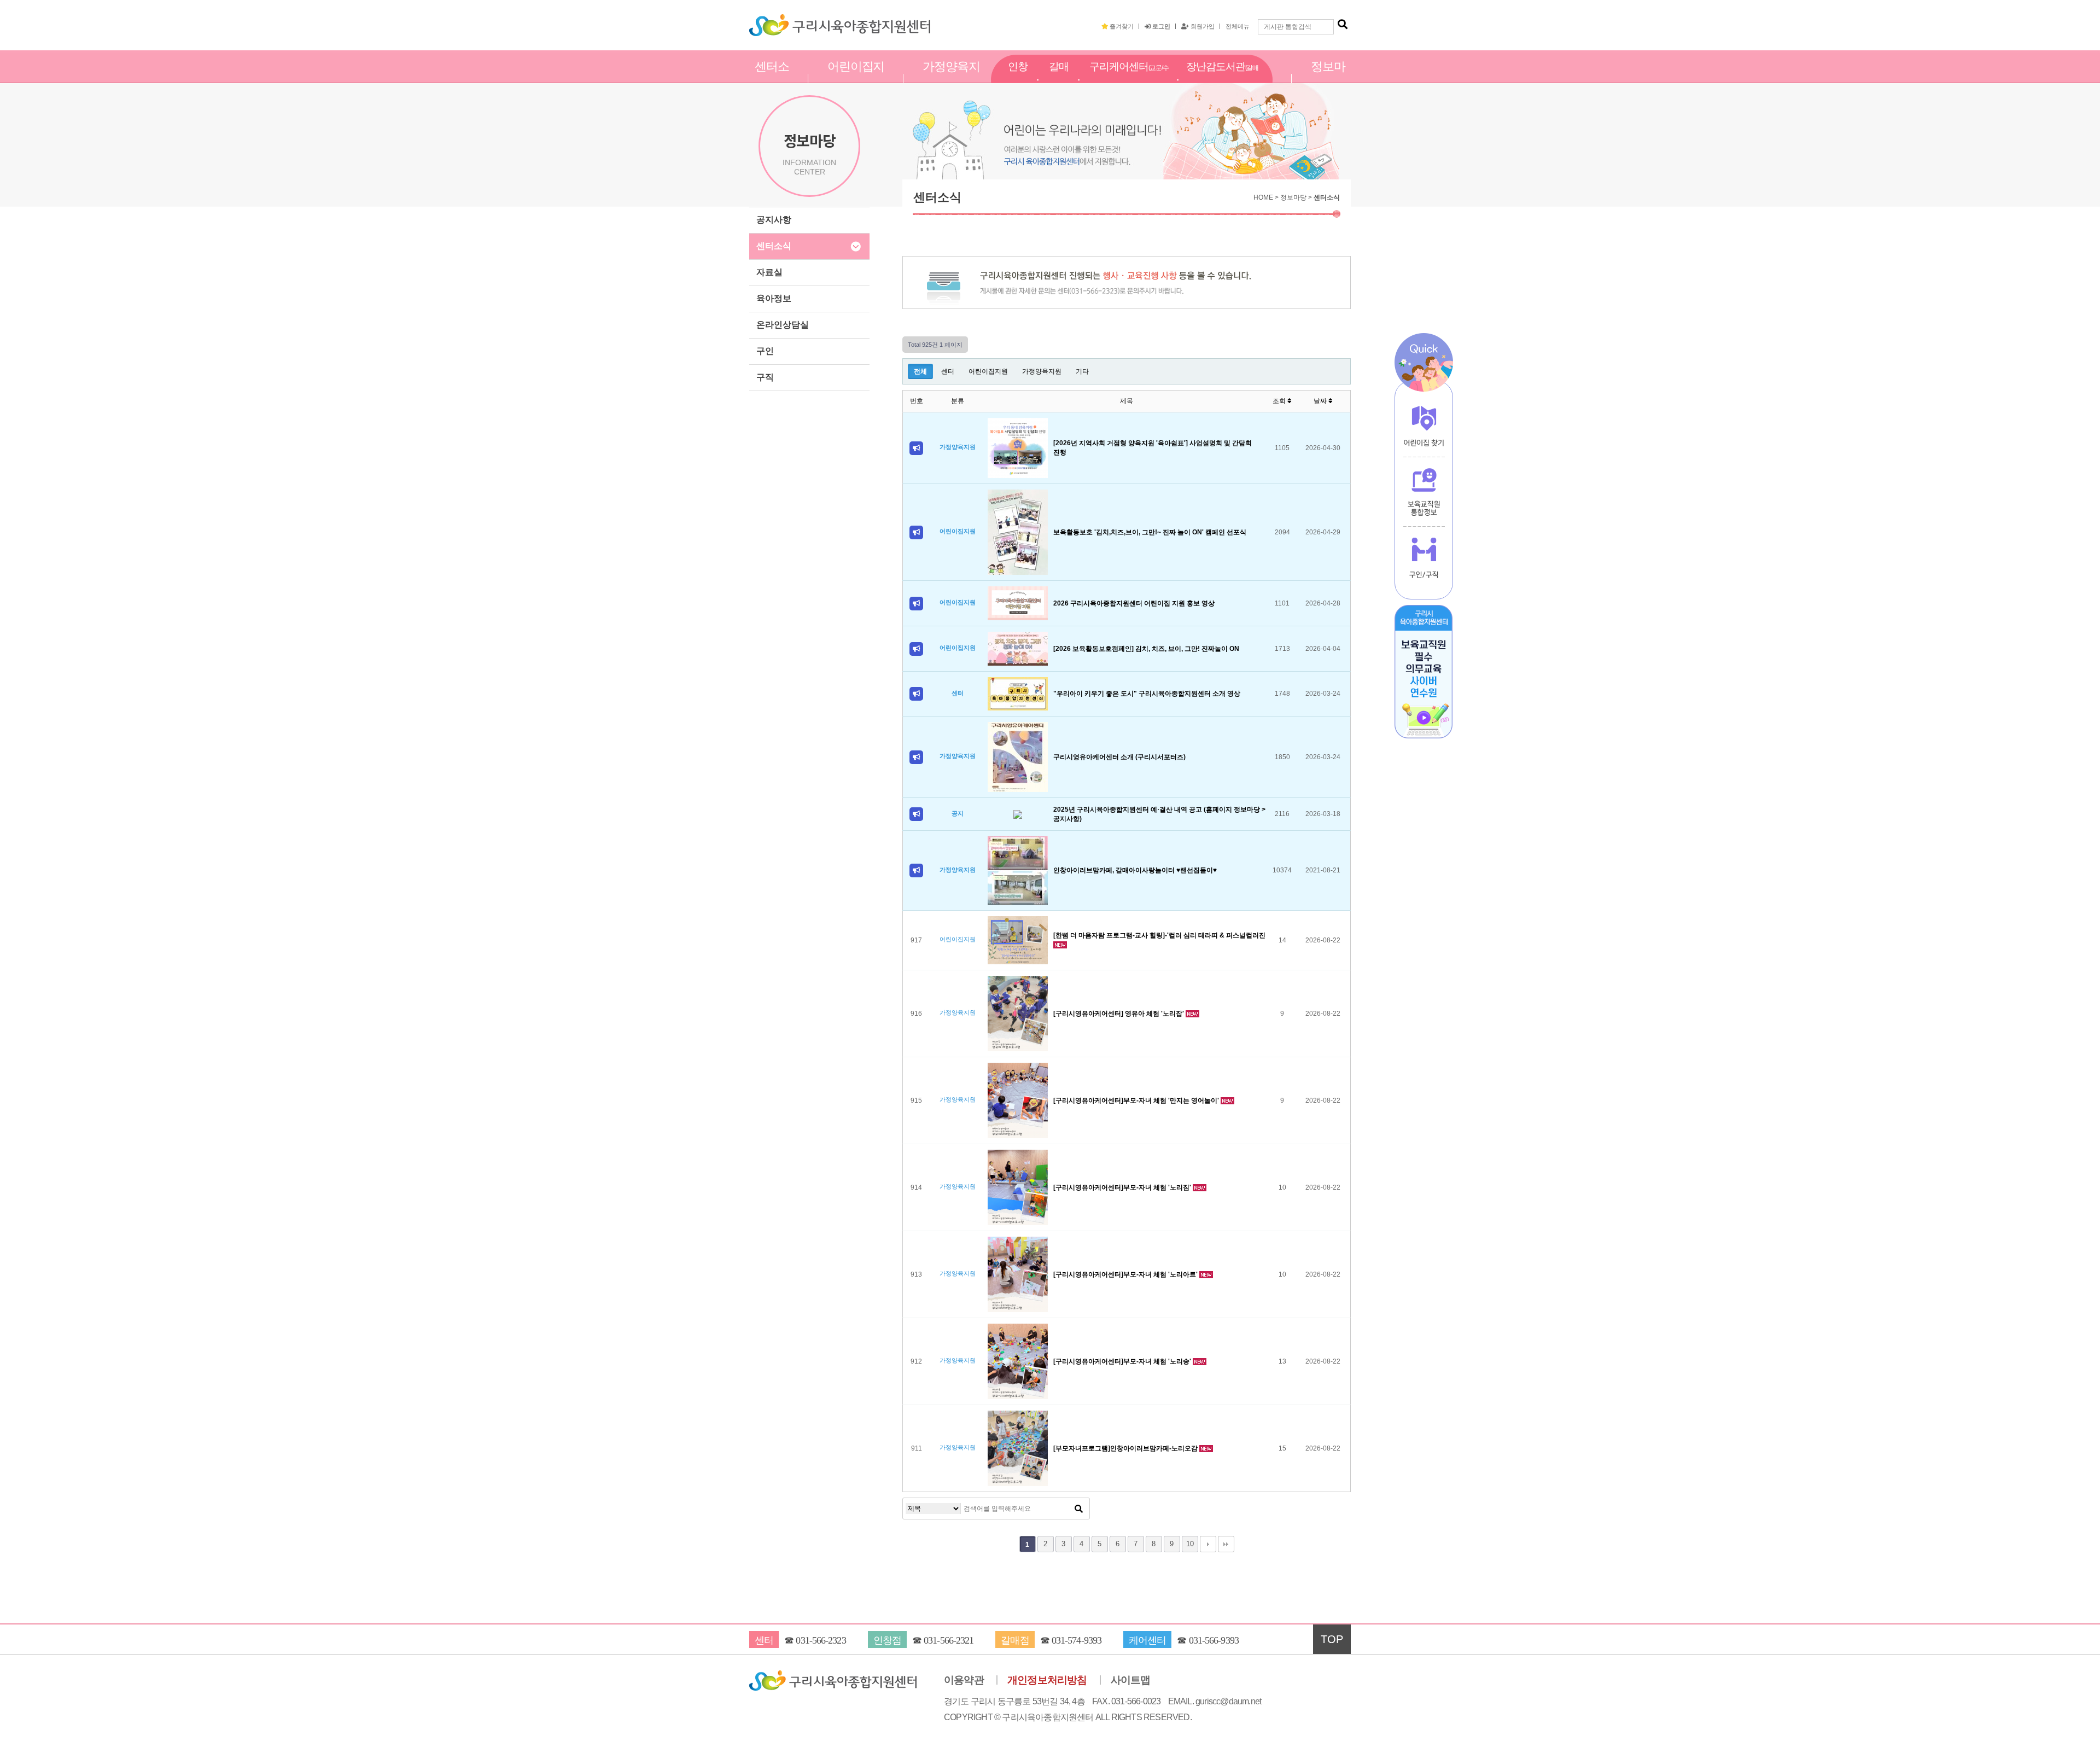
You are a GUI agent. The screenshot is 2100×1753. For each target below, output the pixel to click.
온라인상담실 (783, 325)
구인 (765, 351)
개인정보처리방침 (1047, 1680)
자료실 (769, 272)
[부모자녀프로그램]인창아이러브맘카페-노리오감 (1126, 1448)
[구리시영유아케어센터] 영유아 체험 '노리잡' (1119, 1014)
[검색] (1343, 25)
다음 (1208, 1544)
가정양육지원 (951, 78)
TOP (1332, 1639)
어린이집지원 (856, 78)
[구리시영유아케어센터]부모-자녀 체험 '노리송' (1123, 1361)
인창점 (1018, 78)
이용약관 (964, 1680)
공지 (958, 813)
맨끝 (1226, 1544)
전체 (920, 371)
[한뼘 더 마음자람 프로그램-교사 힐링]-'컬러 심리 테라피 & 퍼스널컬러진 (1159, 935)
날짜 (1321, 401)
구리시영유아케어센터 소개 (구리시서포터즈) (1119, 757)
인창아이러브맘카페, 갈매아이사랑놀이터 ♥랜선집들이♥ (1135, 870)
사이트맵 (1131, 1680)
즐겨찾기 (1121, 26)
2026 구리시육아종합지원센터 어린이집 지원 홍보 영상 (1134, 603)
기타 (1082, 371)
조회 (1280, 401)
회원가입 (1202, 26)
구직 (765, 377)
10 (1190, 1544)
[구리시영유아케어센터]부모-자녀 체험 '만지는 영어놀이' (1137, 1100)
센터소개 (772, 78)
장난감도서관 (1222, 79)
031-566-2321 (949, 1640)
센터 (948, 371)
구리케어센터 (1129, 79)
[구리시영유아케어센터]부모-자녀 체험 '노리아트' (1126, 1274)
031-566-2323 (821, 1640)
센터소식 (774, 246)
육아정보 (774, 298)
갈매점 (1059, 78)
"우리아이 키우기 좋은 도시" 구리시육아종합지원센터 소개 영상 (1147, 694)
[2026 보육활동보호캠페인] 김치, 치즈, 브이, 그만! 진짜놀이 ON (1146, 649)
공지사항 (774, 220)
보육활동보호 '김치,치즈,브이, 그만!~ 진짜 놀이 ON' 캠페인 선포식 (1150, 532)
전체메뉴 (1238, 26)
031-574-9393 (1077, 1640)
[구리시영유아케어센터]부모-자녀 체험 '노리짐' (1123, 1187)
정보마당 (1328, 78)
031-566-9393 (1214, 1640)
